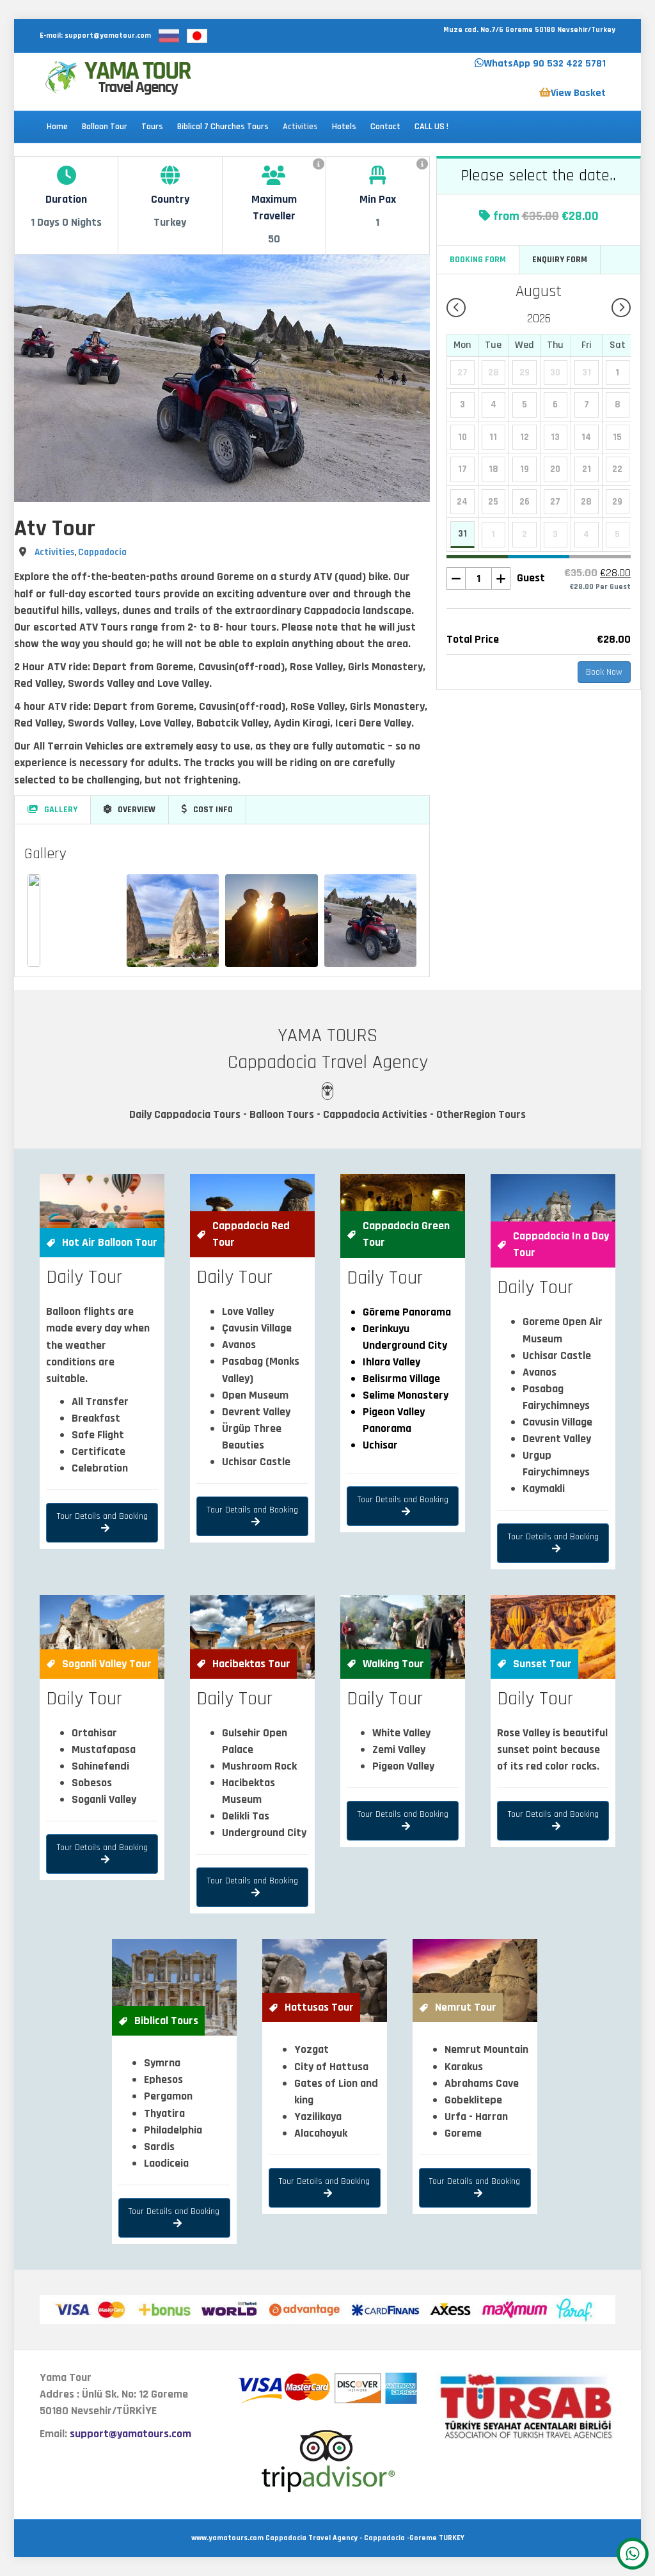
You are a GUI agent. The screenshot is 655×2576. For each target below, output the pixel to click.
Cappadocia (102, 552)
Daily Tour (84, 1277)
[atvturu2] (371, 921)
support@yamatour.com (108, 35)
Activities (300, 127)
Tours (152, 127)
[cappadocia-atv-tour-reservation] (34, 921)
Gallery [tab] (61, 810)
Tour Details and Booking (102, 1516)
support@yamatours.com (130, 2434)
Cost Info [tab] (213, 810)
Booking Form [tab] (478, 260)
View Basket (578, 93)
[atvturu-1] (173, 921)
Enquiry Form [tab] (560, 260)
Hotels (344, 127)
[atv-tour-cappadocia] (272, 921)
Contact (385, 127)
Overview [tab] (137, 810)
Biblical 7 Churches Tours (223, 127)
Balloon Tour (105, 127)
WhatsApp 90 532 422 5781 (545, 64)
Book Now (604, 672)
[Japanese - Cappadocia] (197, 35)
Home (57, 127)
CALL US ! (431, 127)
